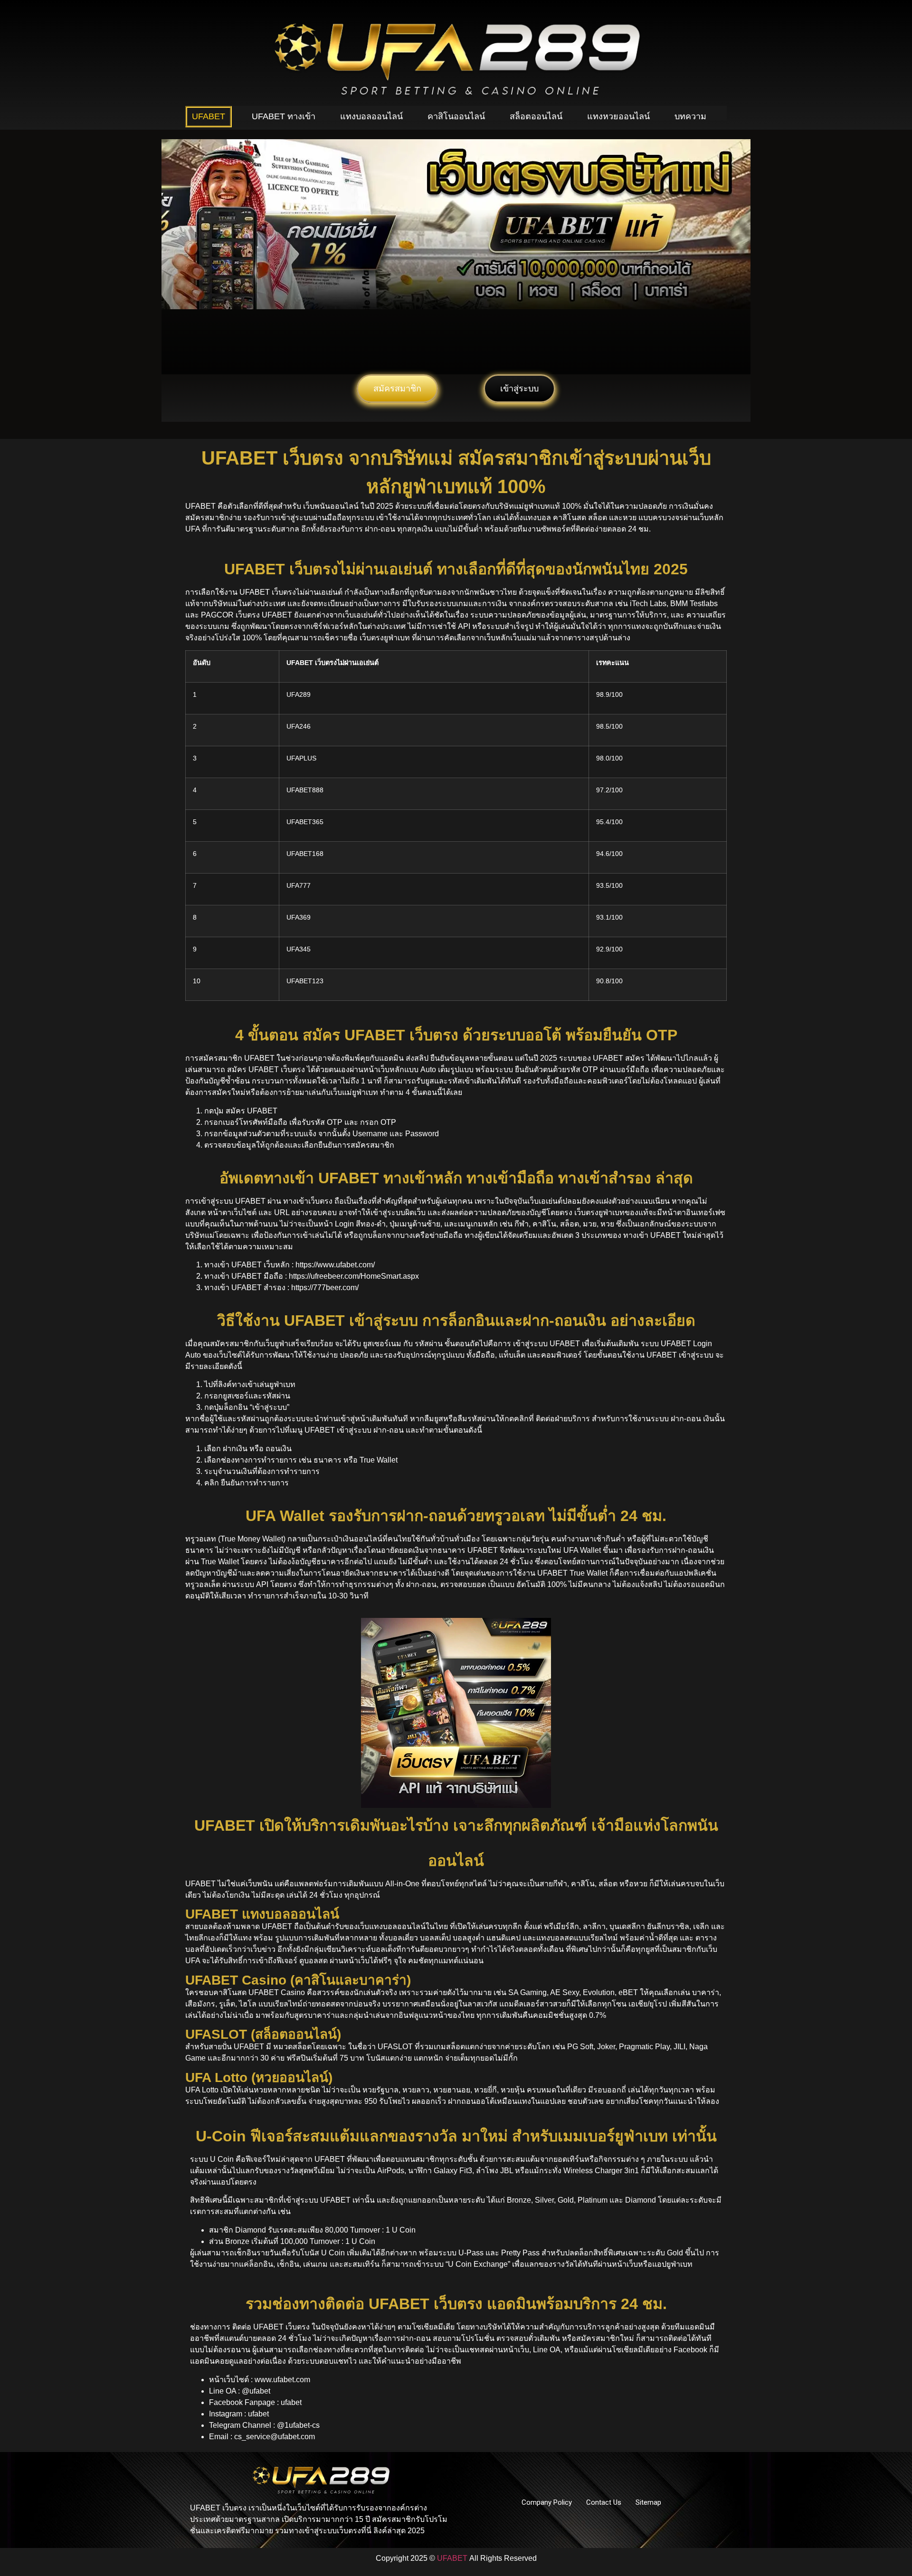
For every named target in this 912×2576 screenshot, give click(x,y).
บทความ (690, 116)
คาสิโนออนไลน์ (456, 116)
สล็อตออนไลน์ (536, 116)
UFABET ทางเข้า (284, 116)
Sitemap (648, 2502)
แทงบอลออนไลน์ (371, 116)
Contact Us (604, 2502)
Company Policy (547, 2502)
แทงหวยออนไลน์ (618, 116)
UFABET (209, 116)
